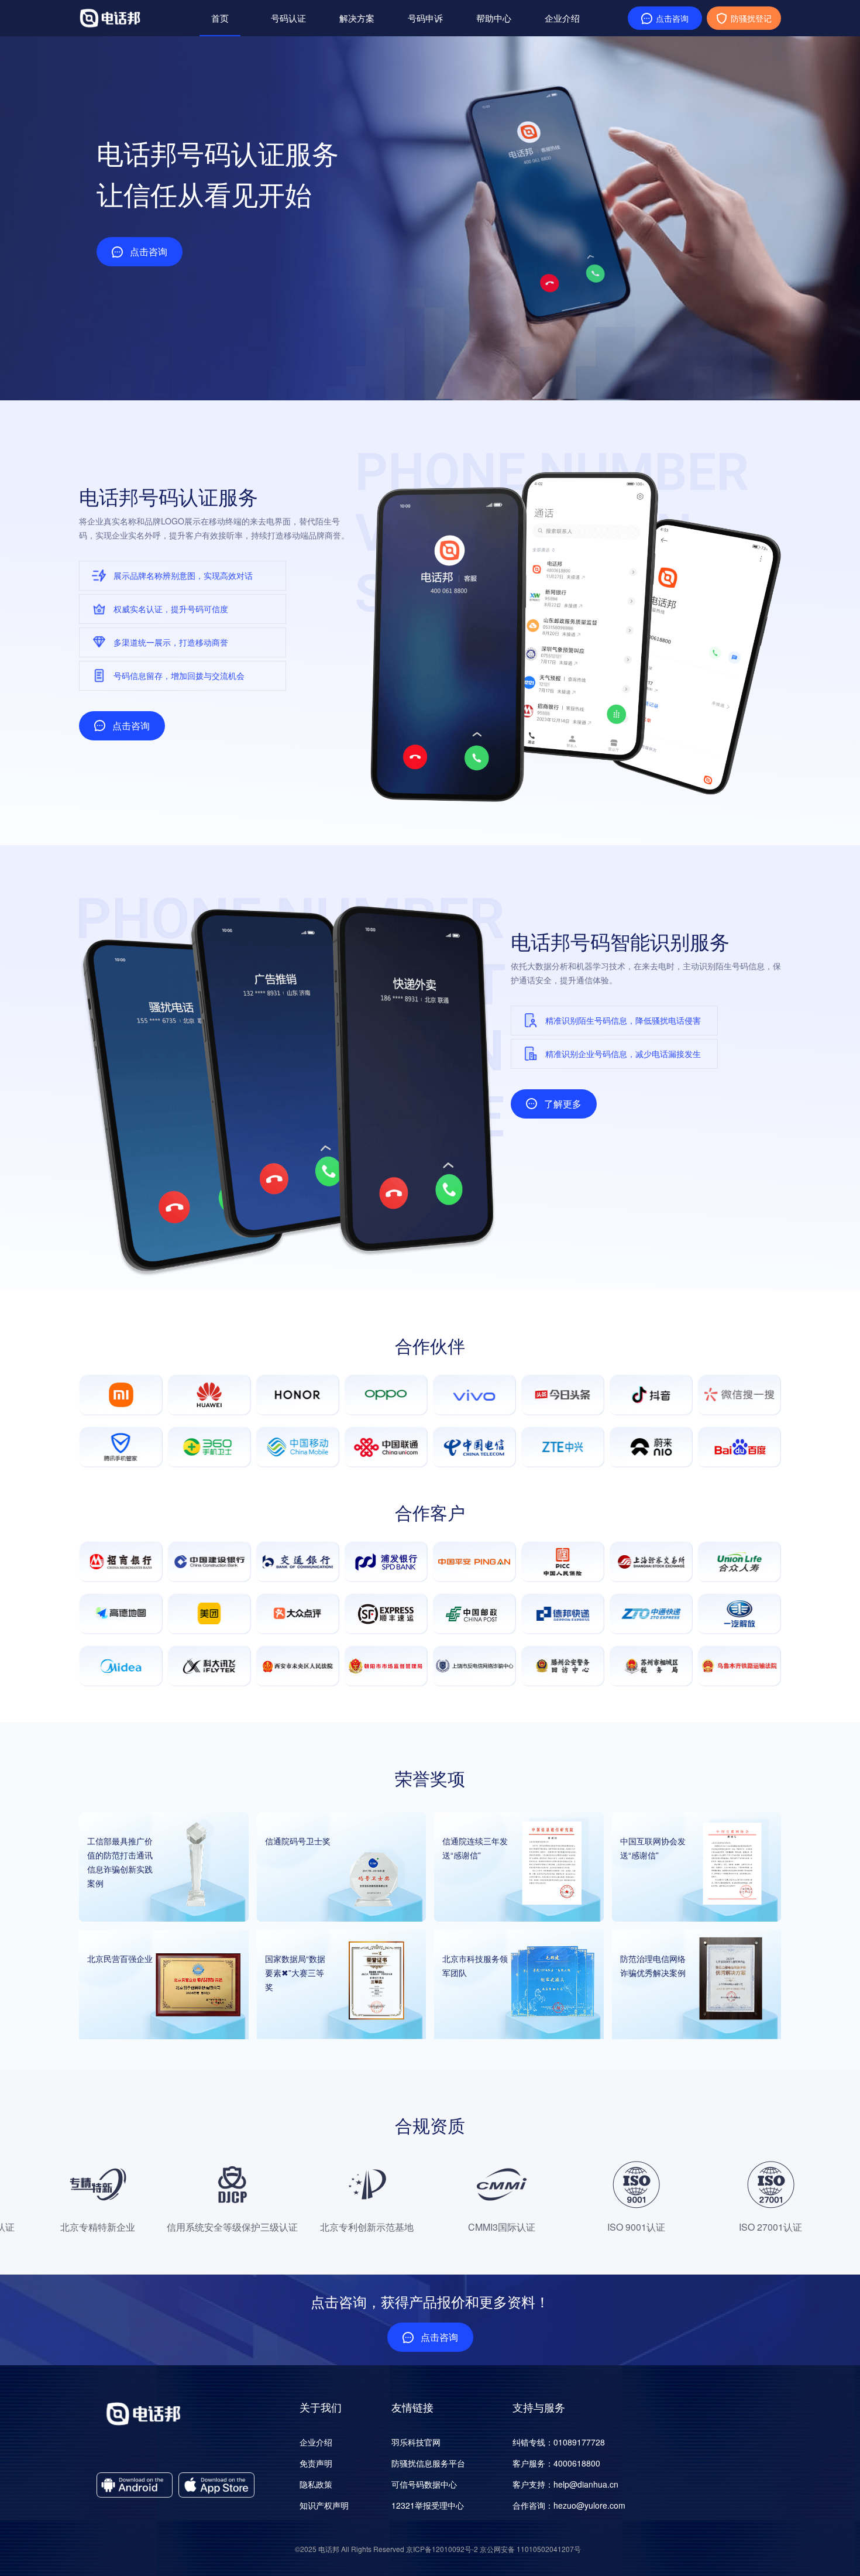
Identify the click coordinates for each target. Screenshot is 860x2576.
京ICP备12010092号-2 (442, 2549)
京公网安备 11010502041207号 (530, 2549)
